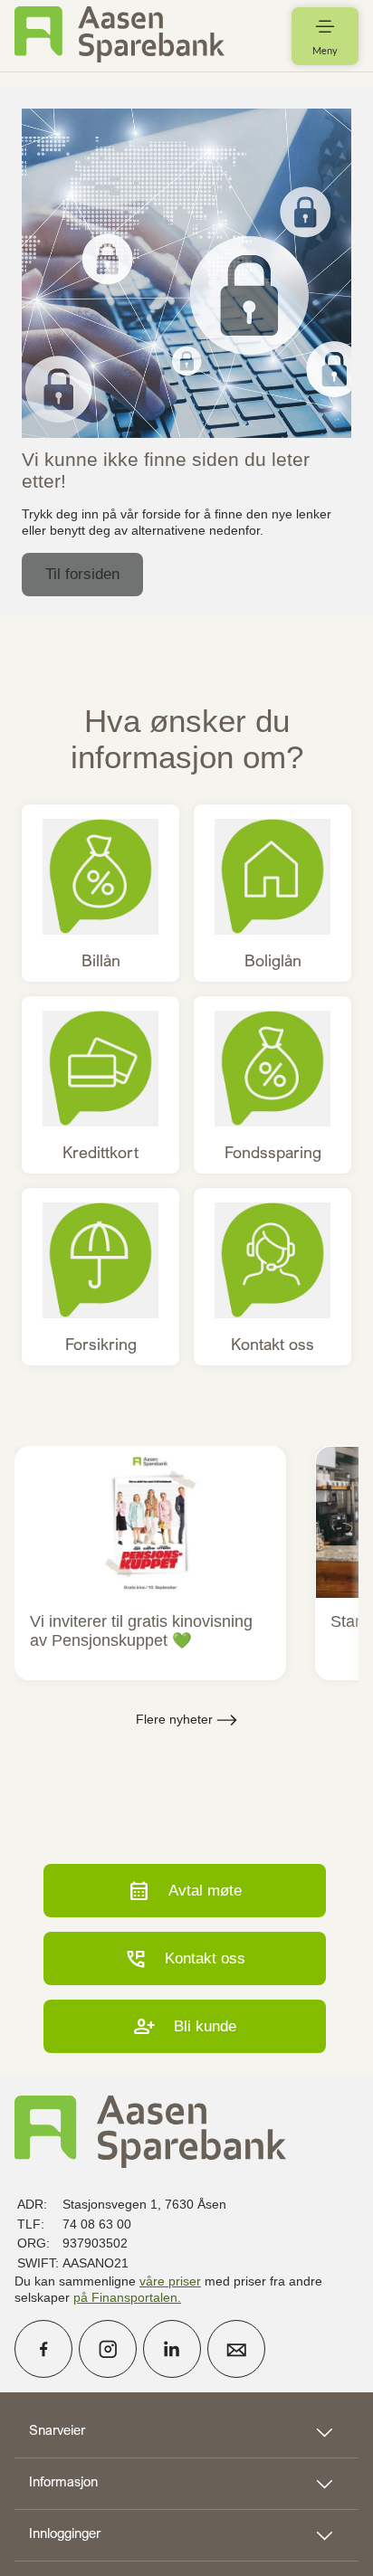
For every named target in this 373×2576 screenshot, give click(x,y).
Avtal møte (185, 1891)
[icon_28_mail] (236, 2349)
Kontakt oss (185, 1958)
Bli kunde (185, 2026)
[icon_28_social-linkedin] (172, 2349)
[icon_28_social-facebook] (43, 2349)
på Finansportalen (125, 2297)
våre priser (170, 2281)
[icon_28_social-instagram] (108, 2349)
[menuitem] (120, 36)
